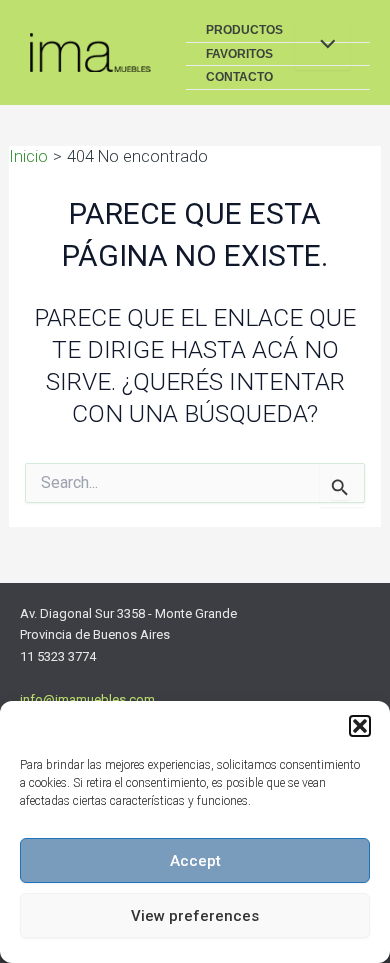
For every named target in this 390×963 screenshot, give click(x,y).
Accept (195, 861)
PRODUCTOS (244, 30)
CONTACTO (239, 77)
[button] (360, 726)
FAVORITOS (239, 54)
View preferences (195, 916)
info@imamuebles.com (87, 699)
